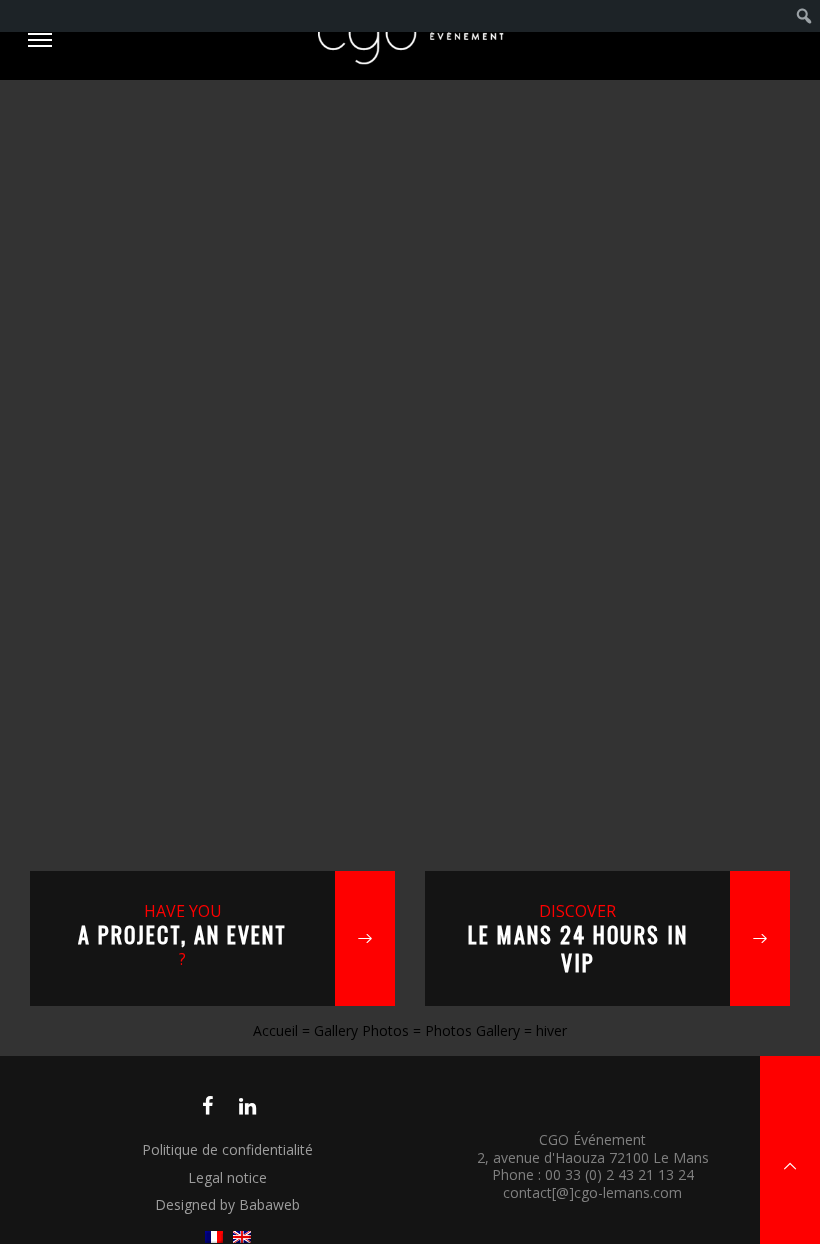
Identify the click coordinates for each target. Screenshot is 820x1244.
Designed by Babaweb (227, 1204)
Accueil (275, 1030)
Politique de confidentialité (227, 1149)
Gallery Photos (361, 1030)
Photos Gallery (472, 1030)
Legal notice (227, 1177)
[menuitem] (804, 16)
